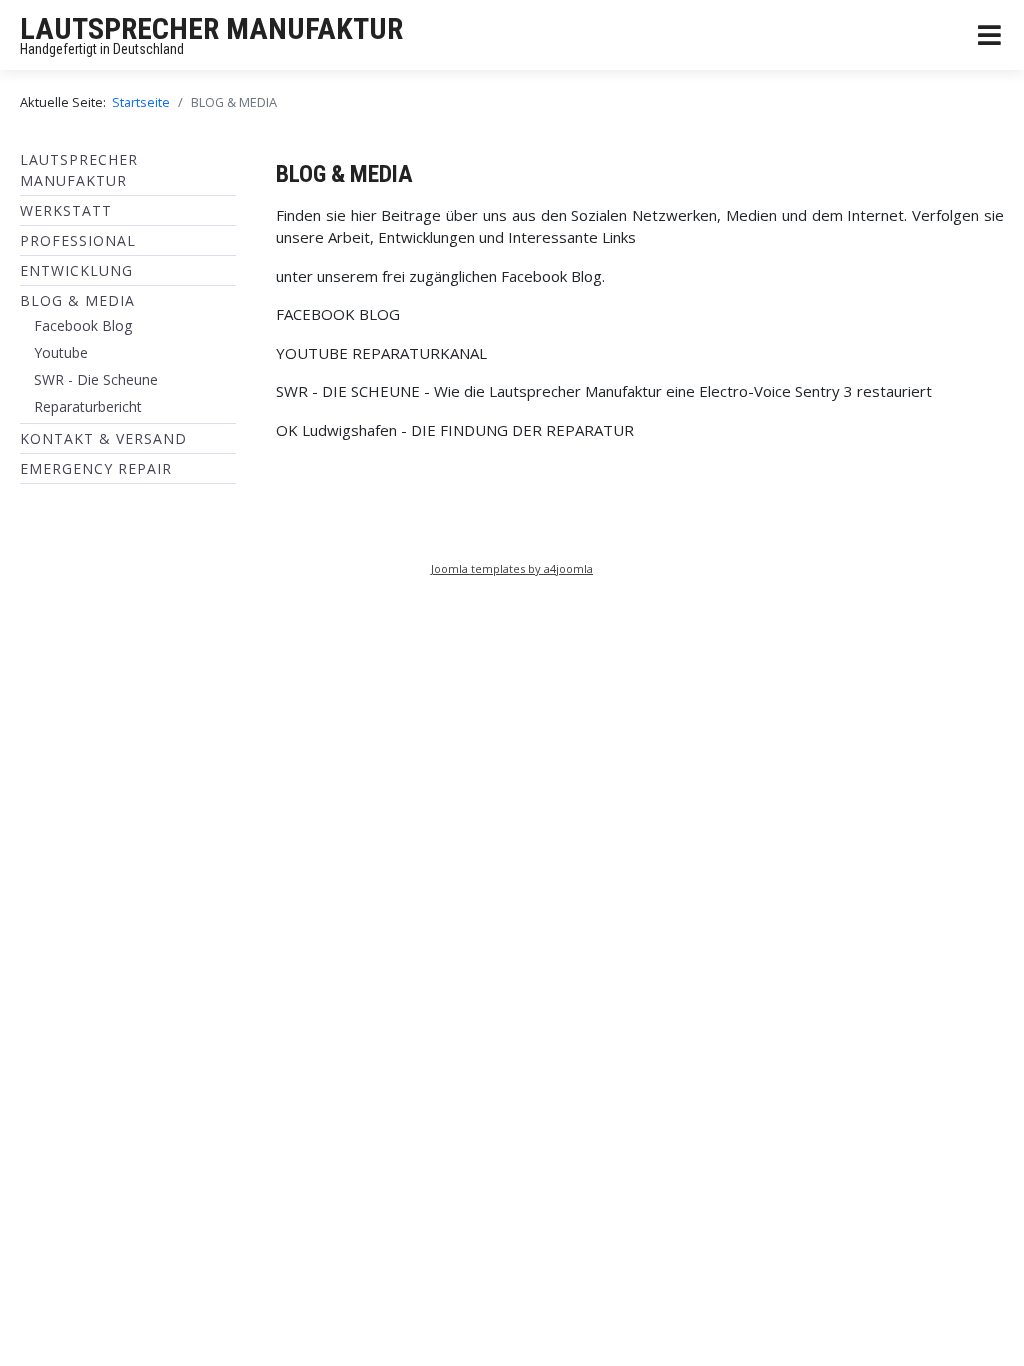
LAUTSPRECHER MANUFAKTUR (211, 28)
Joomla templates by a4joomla (512, 568)
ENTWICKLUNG (76, 270)
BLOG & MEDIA (77, 300)
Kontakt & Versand (103, 438)
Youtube (61, 352)
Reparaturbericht (88, 406)
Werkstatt (66, 210)
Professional (78, 240)
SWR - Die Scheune (96, 379)
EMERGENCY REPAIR (96, 468)
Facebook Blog (83, 325)
